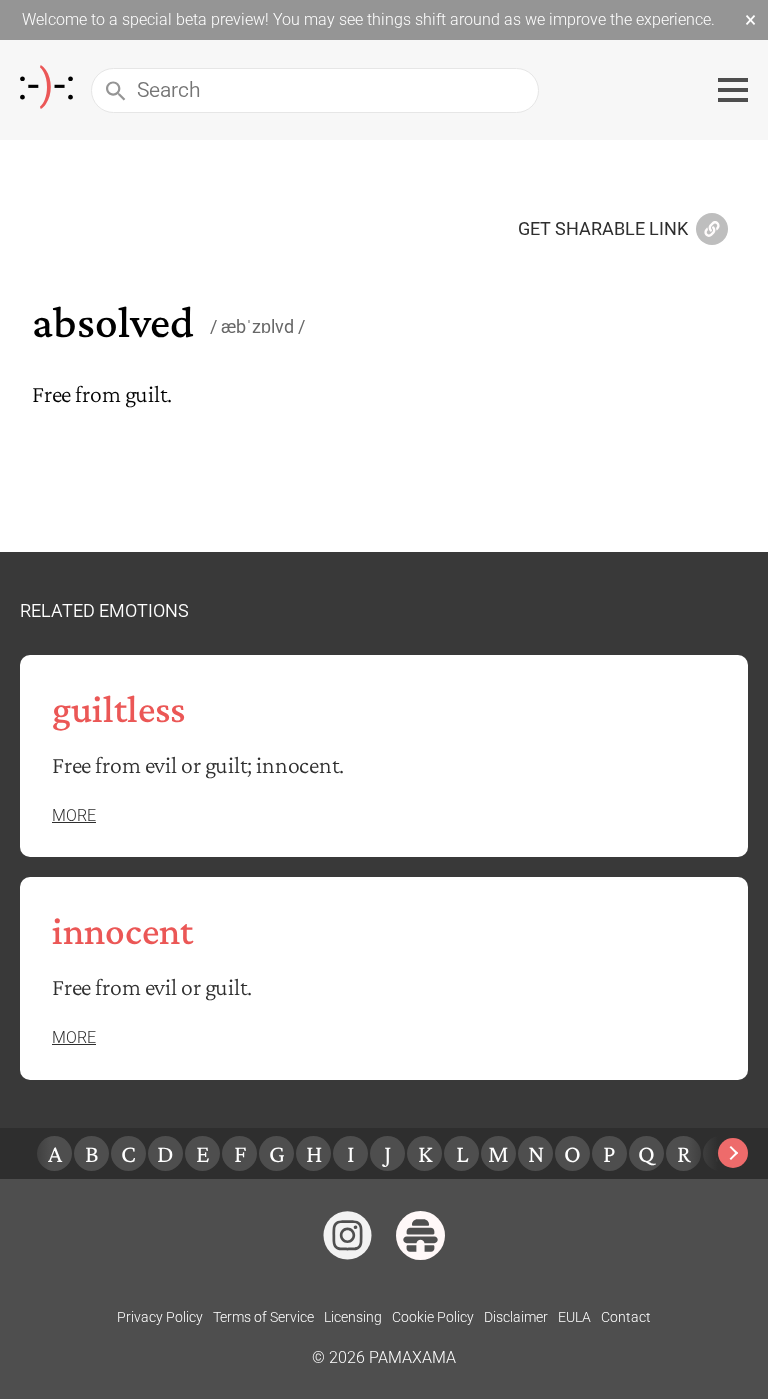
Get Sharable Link (603, 230)
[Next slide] (733, 1153)
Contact (626, 1317)
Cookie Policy (433, 1317)
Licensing (353, 1317)
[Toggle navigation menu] (733, 90)
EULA (574, 1317)
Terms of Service (263, 1317)
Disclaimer (516, 1317)
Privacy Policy (160, 1317)
